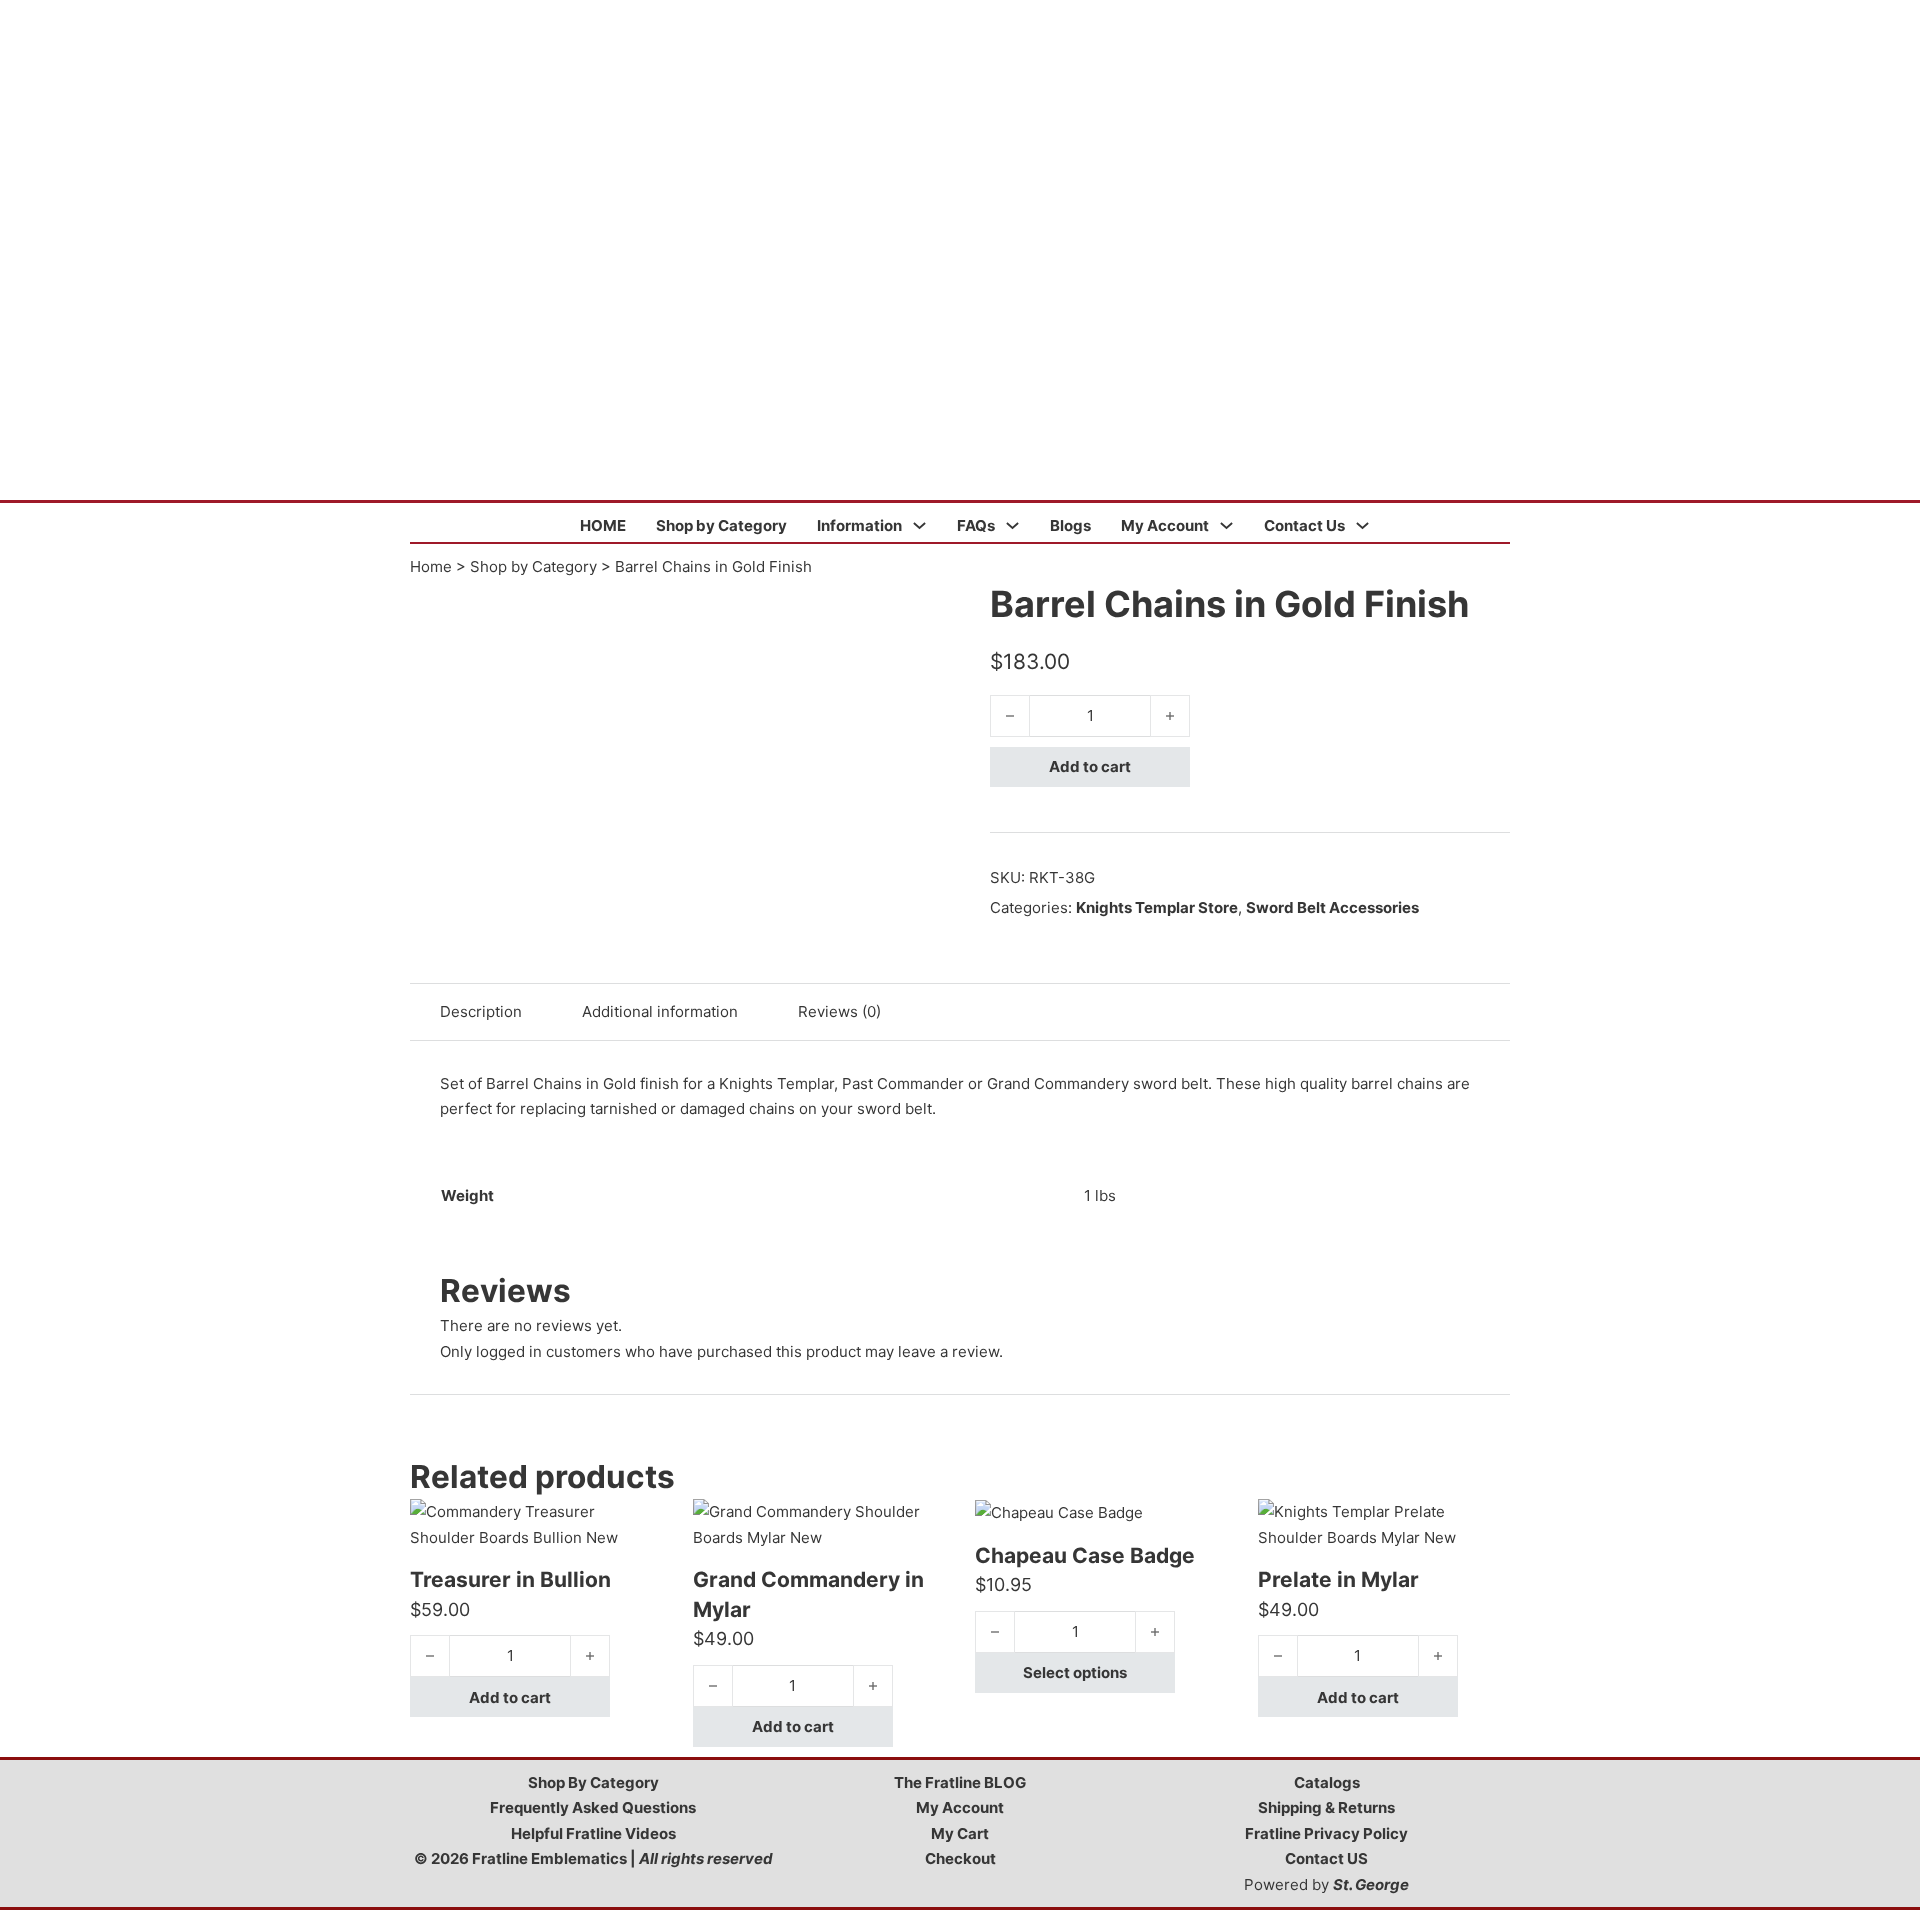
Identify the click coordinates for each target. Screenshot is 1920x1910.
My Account (1165, 525)
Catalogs (1327, 1782)
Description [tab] (481, 1011)
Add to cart (1090, 766)
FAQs (976, 525)
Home (431, 566)
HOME (603, 525)
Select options (1075, 1672)
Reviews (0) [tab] (839, 1011)
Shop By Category (593, 1782)
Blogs (1070, 525)
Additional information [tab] (660, 1011)
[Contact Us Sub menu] (1362, 525)
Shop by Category (721, 525)
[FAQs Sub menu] (1012, 525)
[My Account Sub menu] (1226, 525)
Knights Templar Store (1157, 907)
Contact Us (1304, 525)
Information (859, 525)
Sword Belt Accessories (1332, 907)
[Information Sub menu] (919, 525)
